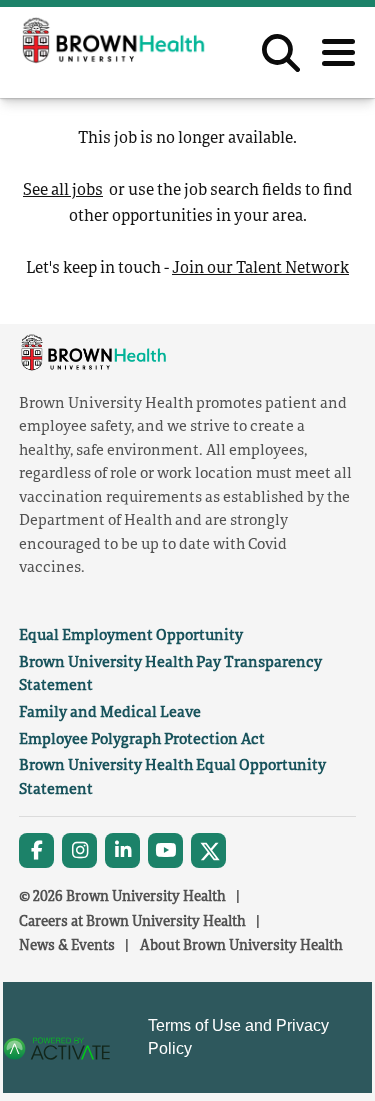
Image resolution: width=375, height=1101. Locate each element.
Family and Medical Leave (110, 711)
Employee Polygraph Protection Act (142, 738)
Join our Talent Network (260, 267)
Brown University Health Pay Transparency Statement (170, 673)
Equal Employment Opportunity (131, 634)
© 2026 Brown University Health (122, 895)
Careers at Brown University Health (132, 920)
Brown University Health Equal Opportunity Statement (172, 776)
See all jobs (63, 189)
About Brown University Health (241, 944)
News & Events (67, 944)
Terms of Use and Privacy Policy (238, 1037)
